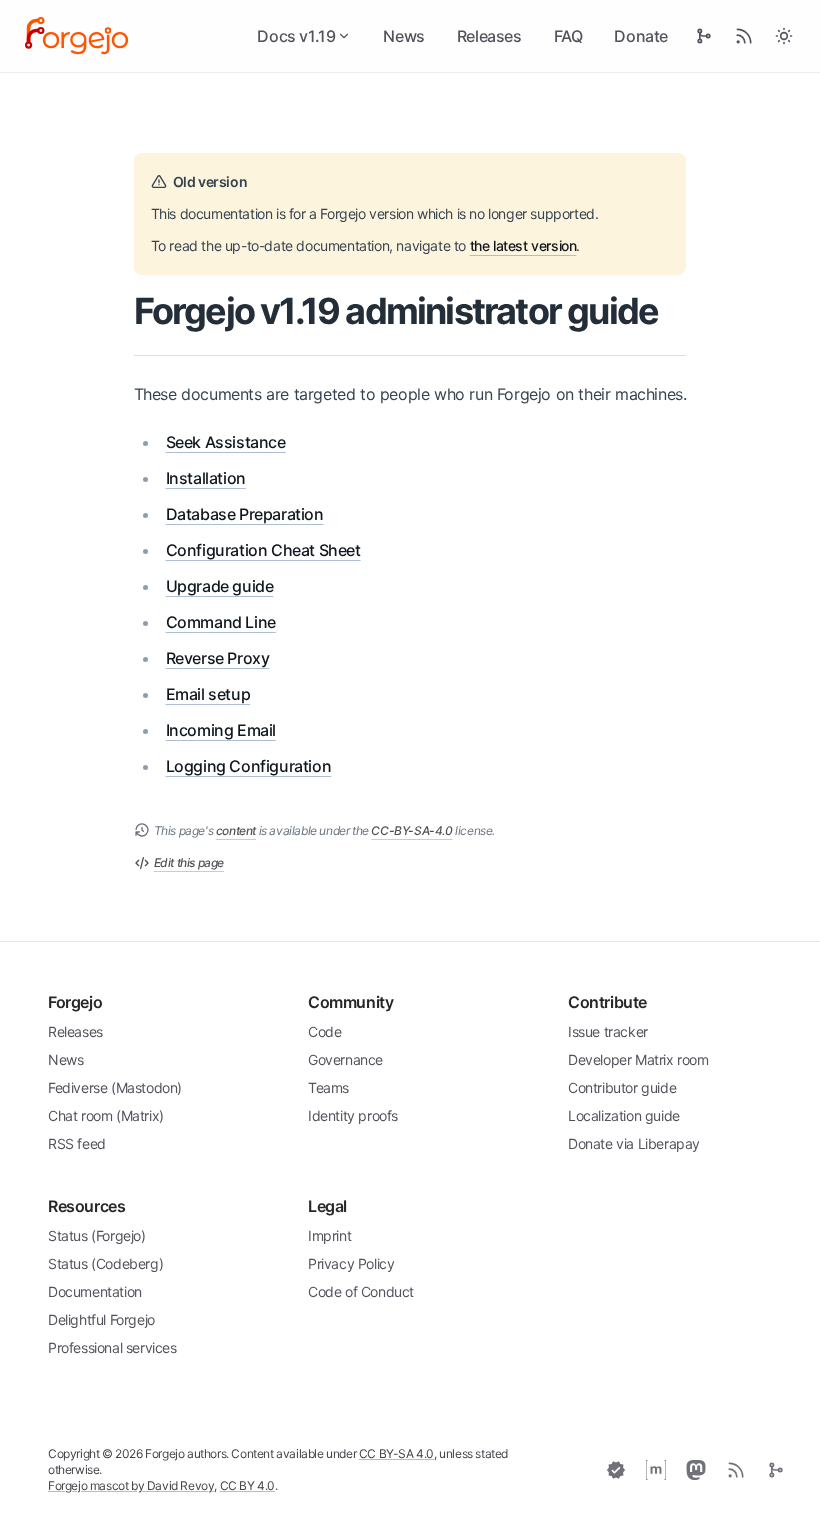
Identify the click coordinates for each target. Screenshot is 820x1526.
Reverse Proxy (218, 658)
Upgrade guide (220, 586)
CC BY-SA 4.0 (396, 1453)
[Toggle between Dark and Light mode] (784, 36)
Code (324, 1031)
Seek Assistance (226, 442)
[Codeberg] (776, 1470)
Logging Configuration (249, 766)
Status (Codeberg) (105, 1263)
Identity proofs (353, 1115)
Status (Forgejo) (97, 1235)
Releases (489, 36)
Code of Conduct (361, 1291)
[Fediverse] (696, 1470)
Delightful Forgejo (101, 1319)
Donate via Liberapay (634, 1143)
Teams (328, 1087)
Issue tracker (608, 1031)
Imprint (329, 1235)
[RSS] (736, 1470)
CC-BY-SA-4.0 (411, 830)
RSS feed (77, 1143)
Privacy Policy (351, 1263)
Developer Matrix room (638, 1059)
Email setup (208, 694)
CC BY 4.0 (247, 1485)
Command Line (221, 622)
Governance (345, 1059)
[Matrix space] (656, 1470)
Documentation (95, 1291)
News (403, 36)
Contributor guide (622, 1087)
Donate (641, 36)
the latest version (523, 245)
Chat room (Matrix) (106, 1115)
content (236, 830)
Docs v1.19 (296, 36)
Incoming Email (221, 730)
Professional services (112, 1347)
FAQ (568, 36)
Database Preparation (245, 514)
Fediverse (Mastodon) (115, 1087)
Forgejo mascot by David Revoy (131, 1485)
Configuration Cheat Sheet (263, 550)
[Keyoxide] (616, 1470)
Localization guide (624, 1115)
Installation (206, 478)
